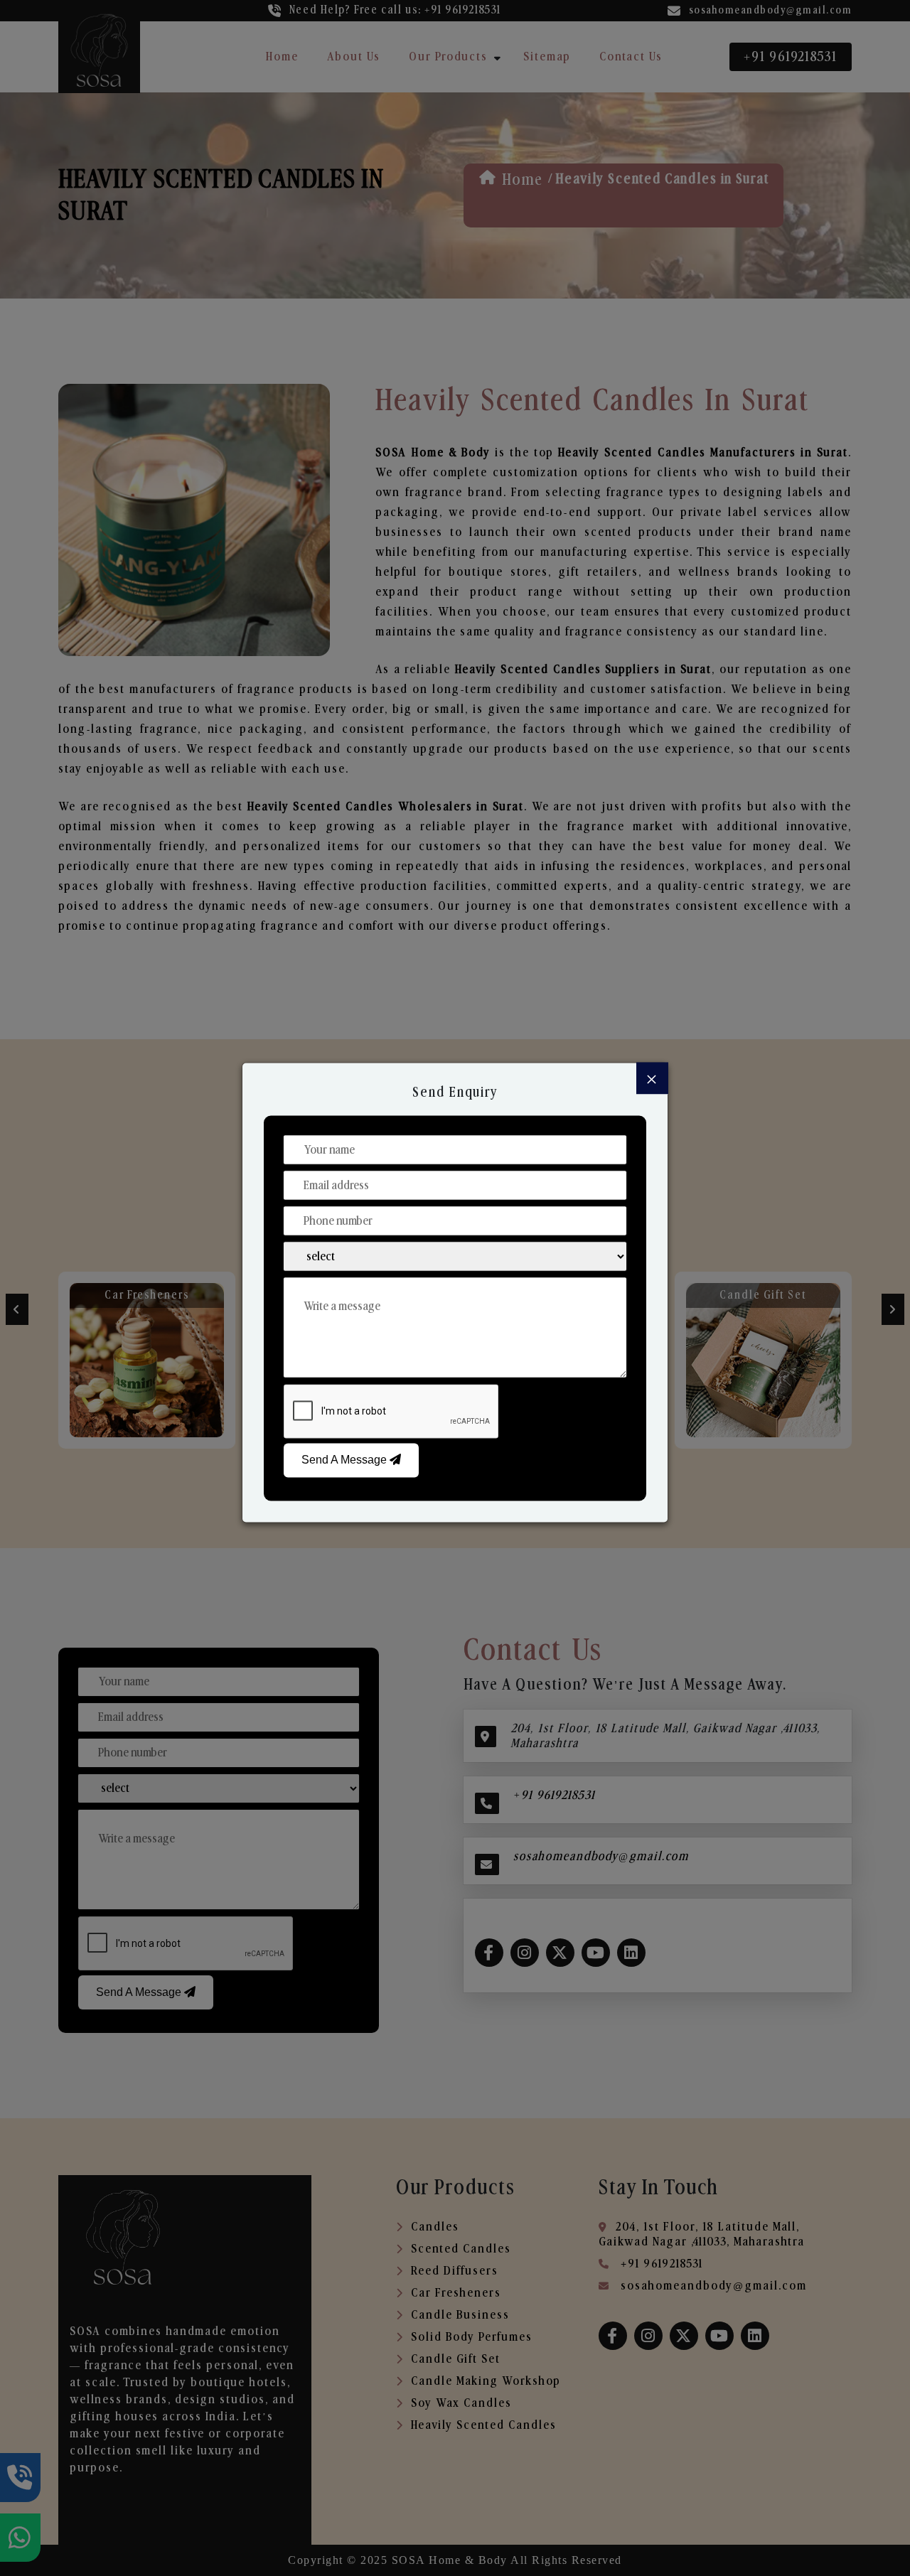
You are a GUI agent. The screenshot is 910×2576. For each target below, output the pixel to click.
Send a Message (346, 1460)
